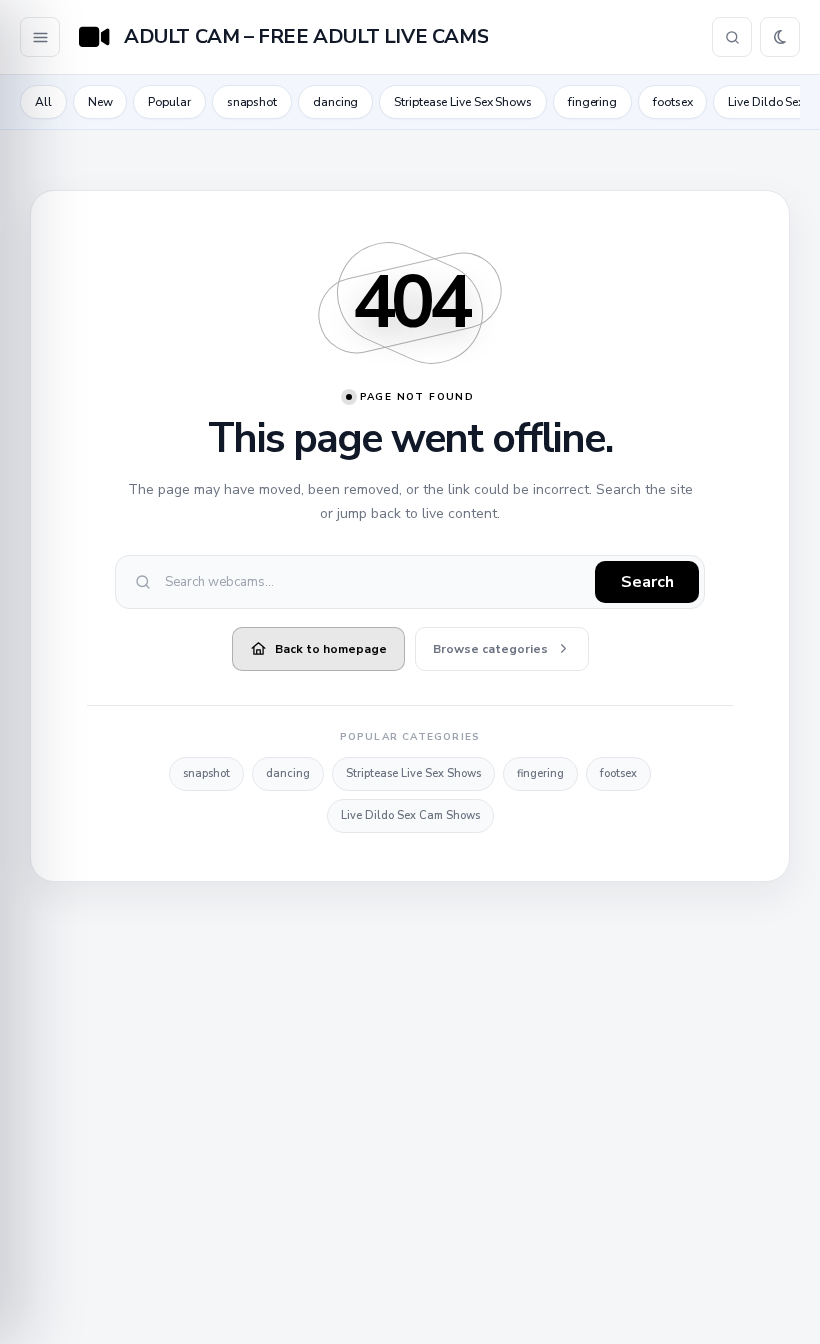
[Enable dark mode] (780, 37)
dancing (335, 102)
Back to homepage (331, 649)
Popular (169, 102)
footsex (672, 102)
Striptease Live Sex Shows (463, 102)
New (100, 102)
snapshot (252, 102)
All (43, 102)
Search (647, 582)
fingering (592, 102)
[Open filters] (40, 37)
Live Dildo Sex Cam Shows (410, 815)
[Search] (732, 37)
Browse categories (490, 649)
